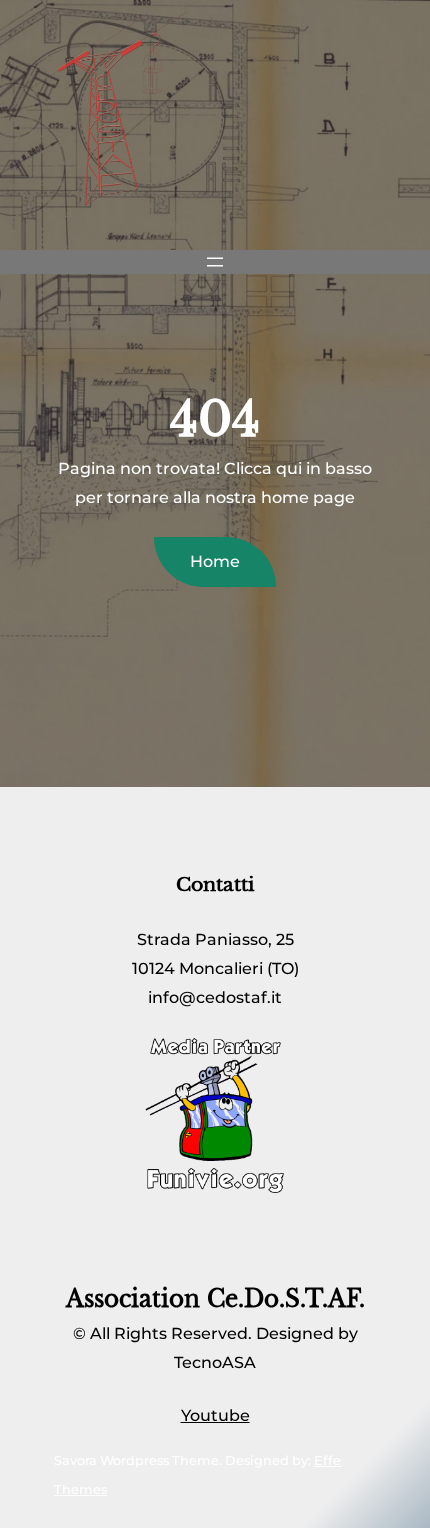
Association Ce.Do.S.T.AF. (215, 1299)
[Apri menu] (215, 262)
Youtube (215, 1415)
